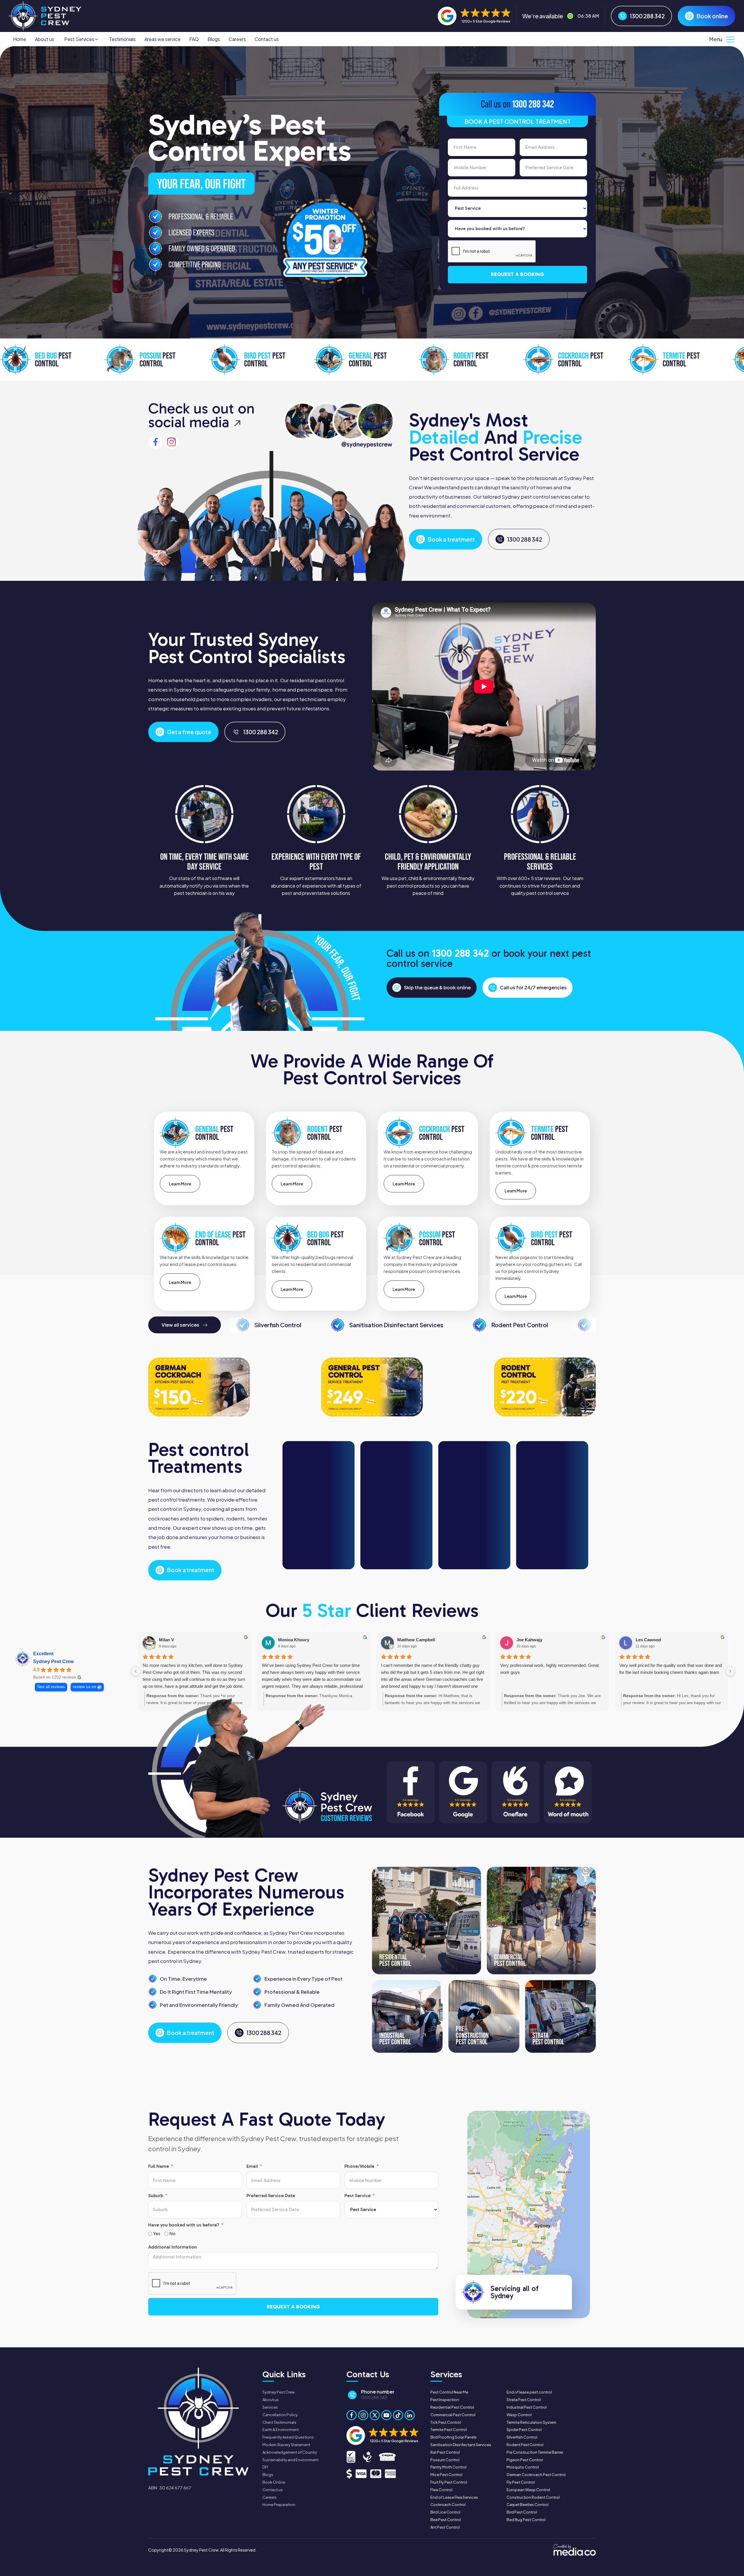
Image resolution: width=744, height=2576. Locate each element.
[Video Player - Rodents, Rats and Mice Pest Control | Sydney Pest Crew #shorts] (322, 1505)
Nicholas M (289, 1640)
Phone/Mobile (359, 2166)
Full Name (159, 2166)
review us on (85, 1687)
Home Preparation (279, 2505)
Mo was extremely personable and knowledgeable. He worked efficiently (671, 1669)
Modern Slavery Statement (286, 2445)
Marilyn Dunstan (652, 1640)
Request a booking (517, 274)
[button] (82, 39)
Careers (237, 39)
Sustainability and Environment (290, 2460)
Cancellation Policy (280, 2415)
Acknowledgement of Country (290, 2452)
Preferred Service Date (271, 2196)
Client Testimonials (279, 2422)
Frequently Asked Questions (288, 2437)
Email (252, 2166)
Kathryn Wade (531, 1640)
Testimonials (122, 39)
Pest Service (357, 2196)
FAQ (194, 39)
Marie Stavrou (412, 1640)
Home (20, 39)
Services (270, 2407)
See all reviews (51, 1687)
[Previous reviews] (136, 1671)
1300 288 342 (533, 104)
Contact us (267, 39)
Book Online (274, 2482)
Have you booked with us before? (184, 2225)
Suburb (156, 2196)
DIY (265, 2467)
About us (44, 39)
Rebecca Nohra (175, 1640)
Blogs (214, 39)
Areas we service (162, 39)
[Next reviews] (730, 1671)
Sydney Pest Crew (53, 1661)
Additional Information (172, 2247)
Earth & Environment (281, 2430)
